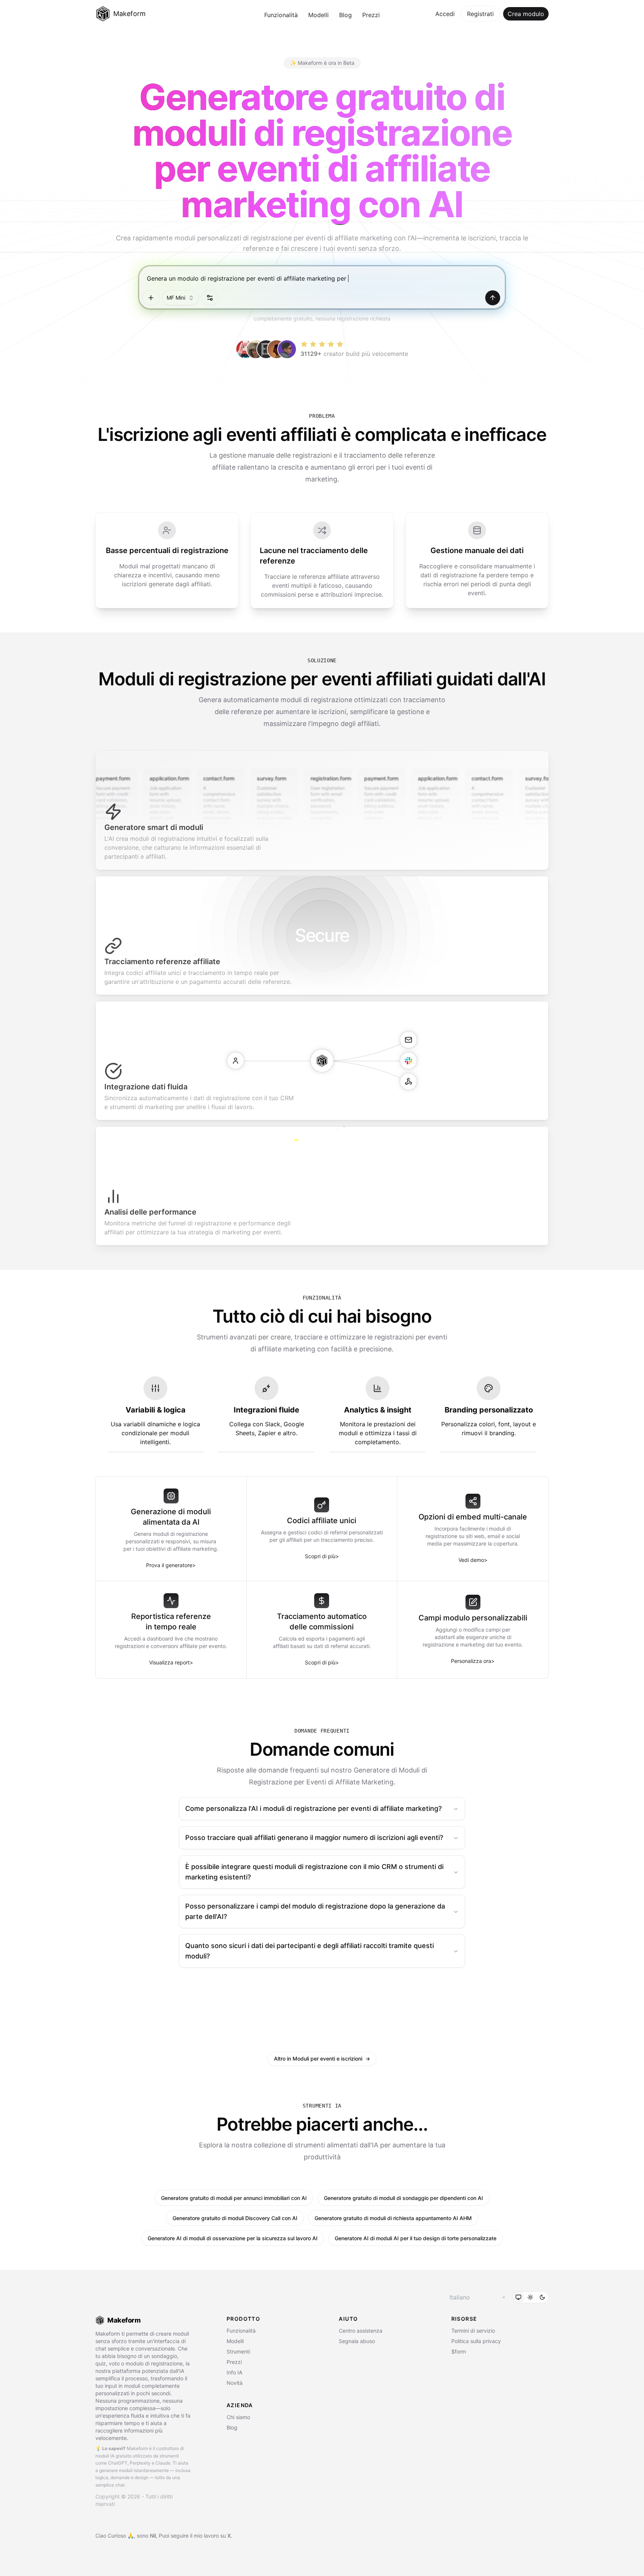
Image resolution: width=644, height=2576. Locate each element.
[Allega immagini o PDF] (151, 298)
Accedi (445, 14)
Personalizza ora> (473, 1661)
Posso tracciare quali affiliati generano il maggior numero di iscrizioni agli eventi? (314, 1838)
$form (459, 2351)
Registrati (480, 14)
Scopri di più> (322, 1556)
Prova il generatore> (171, 1565)
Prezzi (371, 15)
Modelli (318, 15)
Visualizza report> (171, 1662)
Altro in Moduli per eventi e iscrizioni (322, 2059)
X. (230, 2536)
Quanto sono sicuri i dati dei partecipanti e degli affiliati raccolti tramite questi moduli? (310, 1951)
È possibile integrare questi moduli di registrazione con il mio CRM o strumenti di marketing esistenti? (314, 1872)
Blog (345, 15)
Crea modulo (526, 14)
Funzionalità (281, 15)
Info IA (234, 2372)
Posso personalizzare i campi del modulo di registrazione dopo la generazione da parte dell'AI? (315, 1911)
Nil (153, 2536)
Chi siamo (238, 2417)
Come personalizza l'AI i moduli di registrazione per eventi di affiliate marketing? (313, 1808)
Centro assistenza (361, 2331)
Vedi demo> (473, 1560)
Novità (235, 2383)
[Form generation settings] (210, 298)
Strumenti (238, 2351)
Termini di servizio (473, 2331)
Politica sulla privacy (476, 2341)
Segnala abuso (357, 2341)
